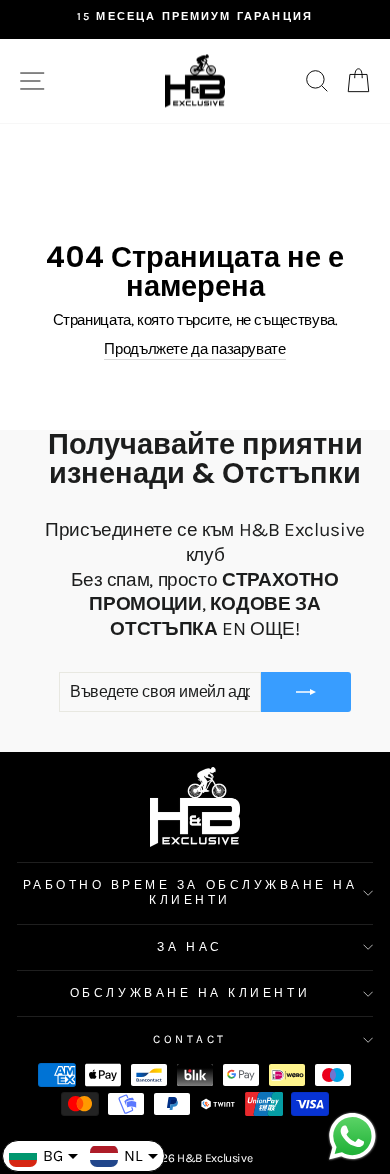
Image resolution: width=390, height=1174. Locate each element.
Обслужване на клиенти (190, 993)
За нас (189, 947)
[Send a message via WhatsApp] (352, 1136)
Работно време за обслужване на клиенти (190, 892)
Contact (190, 1039)
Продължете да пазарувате (194, 349)
